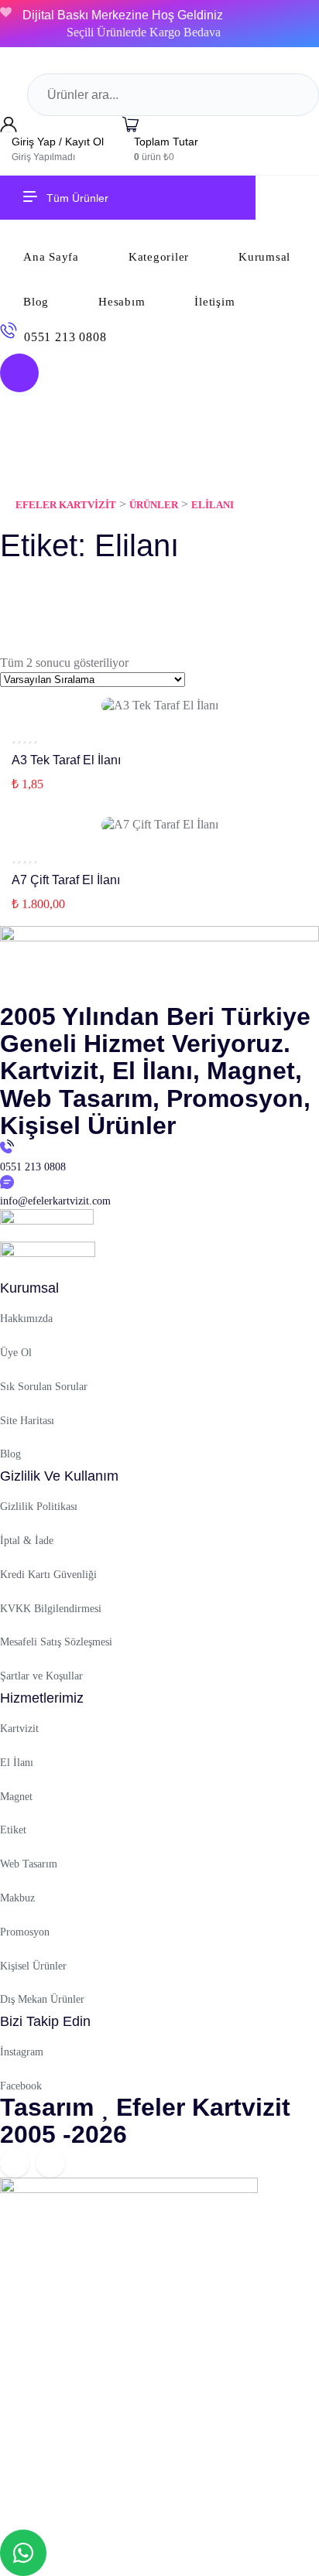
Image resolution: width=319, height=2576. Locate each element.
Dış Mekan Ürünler (42, 1999)
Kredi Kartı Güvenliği (48, 1575)
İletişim (214, 302)
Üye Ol (16, 1353)
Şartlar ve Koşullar (41, 1676)
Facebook (21, 2086)
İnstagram (22, 2052)
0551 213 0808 (65, 337)
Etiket (13, 1830)
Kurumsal (264, 257)
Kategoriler (159, 257)
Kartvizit (19, 1729)
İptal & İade (27, 1541)
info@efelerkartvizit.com (55, 1201)
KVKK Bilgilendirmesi (51, 1609)
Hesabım (122, 302)
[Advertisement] (159, 2359)
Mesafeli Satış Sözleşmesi (56, 1642)
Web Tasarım (29, 1864)
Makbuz (17, 1898)
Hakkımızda (26, 1319)
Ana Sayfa (51, 257)
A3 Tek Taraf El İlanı (66, 760)
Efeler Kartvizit (203, 2107)
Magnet (16, 1797)
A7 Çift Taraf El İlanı (66, 880)
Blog (36, 302)
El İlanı (17, 1763)
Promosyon (25, 1932)
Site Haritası (27, 1421)
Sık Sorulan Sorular (44, 1387)
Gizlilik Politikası (39, 1507)
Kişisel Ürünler (33, 1966)
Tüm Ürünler (77, 198)
